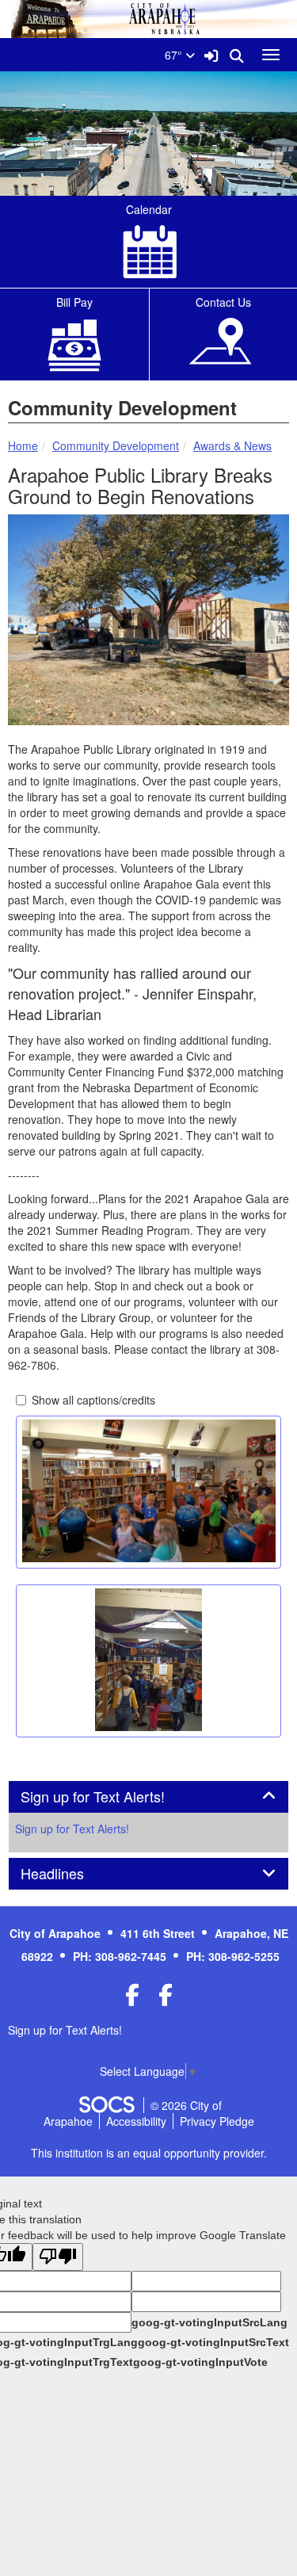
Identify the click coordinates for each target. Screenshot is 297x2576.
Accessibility (136, 2121)
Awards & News (232, 445)
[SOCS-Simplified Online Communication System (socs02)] (106, 2105)
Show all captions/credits (93, 1400)
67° (175, 55)
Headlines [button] (70, 1874)
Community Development (116, 445)
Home (23, 445)
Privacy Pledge (217, 2121)
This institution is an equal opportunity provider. (149, 2153)
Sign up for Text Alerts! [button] (110, 1797)
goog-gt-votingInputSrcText (213, 2342)
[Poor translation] (58, 2257)
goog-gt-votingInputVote (200, 2362)
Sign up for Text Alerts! (72, 1829)
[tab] (148, 1797)
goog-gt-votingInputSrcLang (209, 2322)
